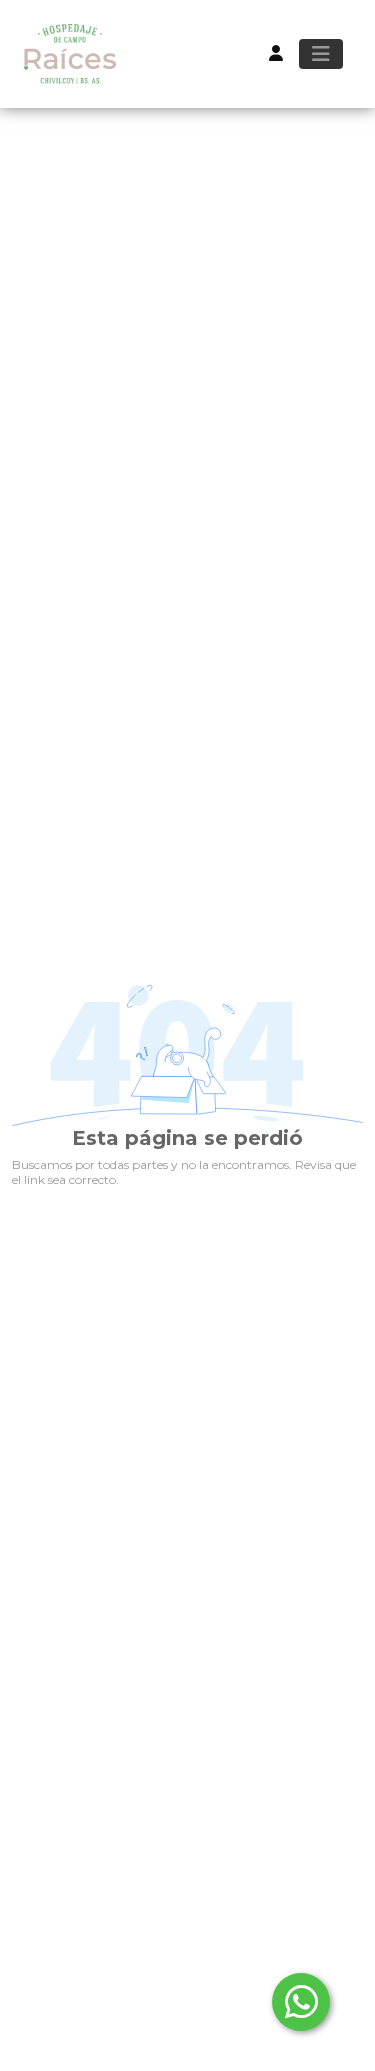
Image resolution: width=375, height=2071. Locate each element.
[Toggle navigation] (321, 54)
